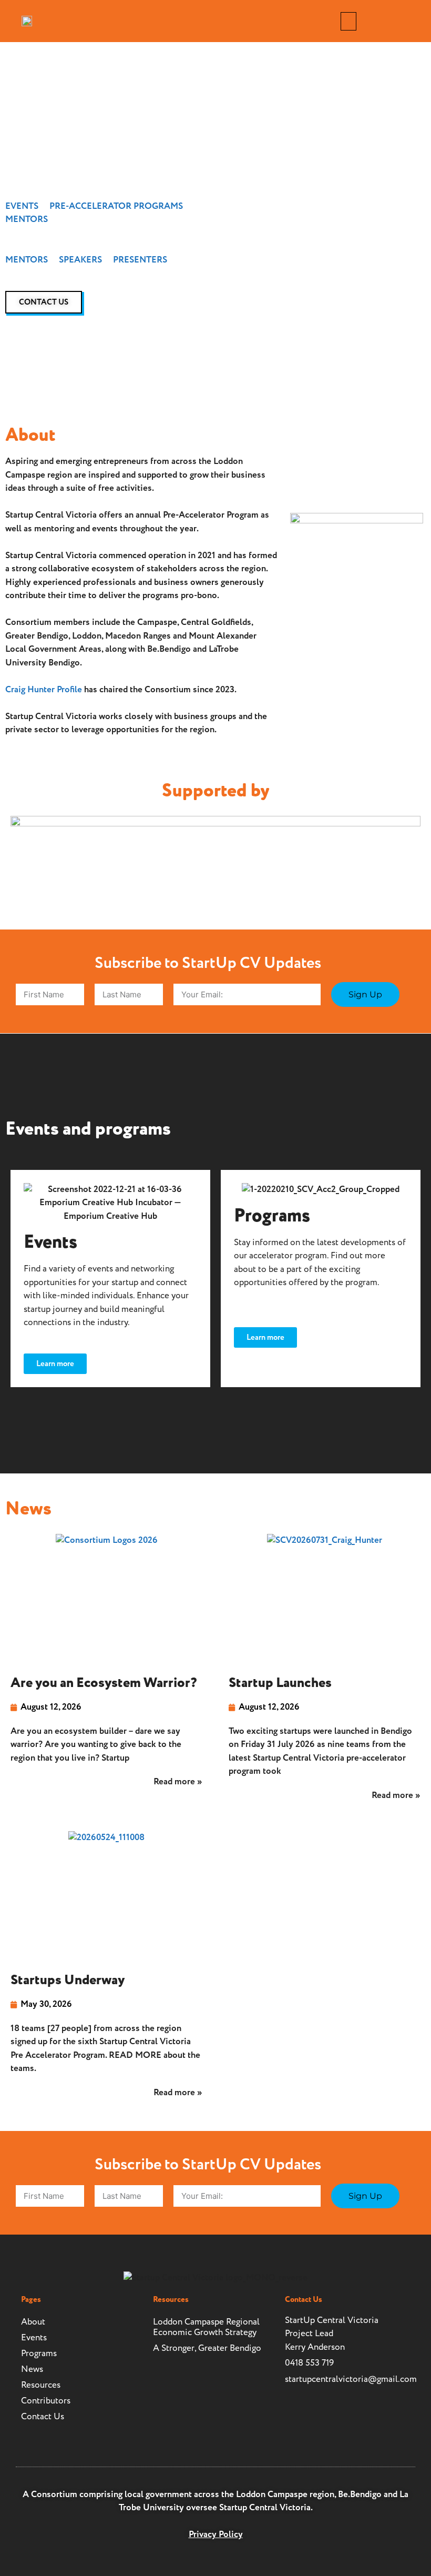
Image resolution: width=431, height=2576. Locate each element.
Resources (41, 2385)
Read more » (178, 1782)
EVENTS (22, 206)
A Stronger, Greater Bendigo (207, 2348)
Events (34, 2338)
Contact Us (43, 2417)
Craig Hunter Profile (44, 690)
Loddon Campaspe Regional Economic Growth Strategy (206, 2327)
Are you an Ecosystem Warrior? (104, 1683)
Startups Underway (68, 1980)
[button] (348, 21)
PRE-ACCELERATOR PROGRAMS (116, 206)
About (33, 2322)
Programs (39, 2353)
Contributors (46, 2401)
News (32, 2369)
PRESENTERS (140, 260)
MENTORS (27, 219)
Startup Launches (280, 1683)
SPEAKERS (80, 260)
